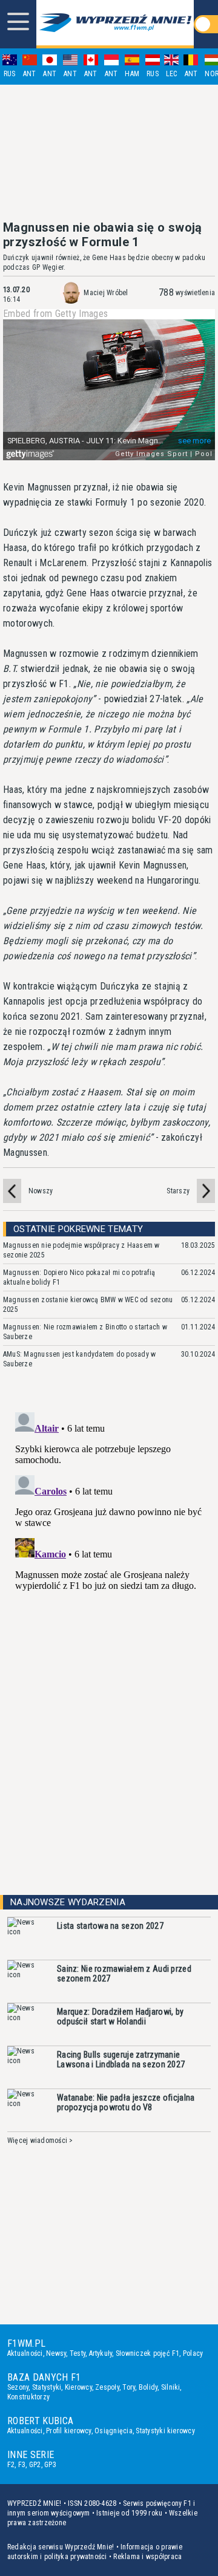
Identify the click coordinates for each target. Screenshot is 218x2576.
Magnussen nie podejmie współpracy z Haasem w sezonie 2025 (81, 1250)
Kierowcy (78, 2387)
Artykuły (101, 2353)
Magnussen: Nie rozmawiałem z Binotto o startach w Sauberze (85, 1332)
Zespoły (107, 2387)
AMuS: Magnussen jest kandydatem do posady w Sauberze (79, 1359)
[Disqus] (109, 1559)
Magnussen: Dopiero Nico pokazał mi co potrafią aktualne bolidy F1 (79, 1277)
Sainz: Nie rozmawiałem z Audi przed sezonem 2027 (124, 1974)
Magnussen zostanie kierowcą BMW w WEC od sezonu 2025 (88, 1305)
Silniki (171, 2387)
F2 (11, 2465)
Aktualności (25, 2353)
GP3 (50, 2465)
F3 (22, 2465)
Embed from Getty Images (55, 314)
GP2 (35, 2465)
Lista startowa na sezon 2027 (110, 1926)
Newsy (56, 2353)
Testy (78, 2353)
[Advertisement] (109, 152)
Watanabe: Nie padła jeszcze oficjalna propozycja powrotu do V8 (126, 2102)
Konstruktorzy (28, 2397)
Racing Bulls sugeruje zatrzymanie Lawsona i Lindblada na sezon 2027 (121, 2059)
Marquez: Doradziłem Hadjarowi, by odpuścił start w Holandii (120, 2017)
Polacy (193, 2353)
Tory (129, 2387)
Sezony (18, 2387)
